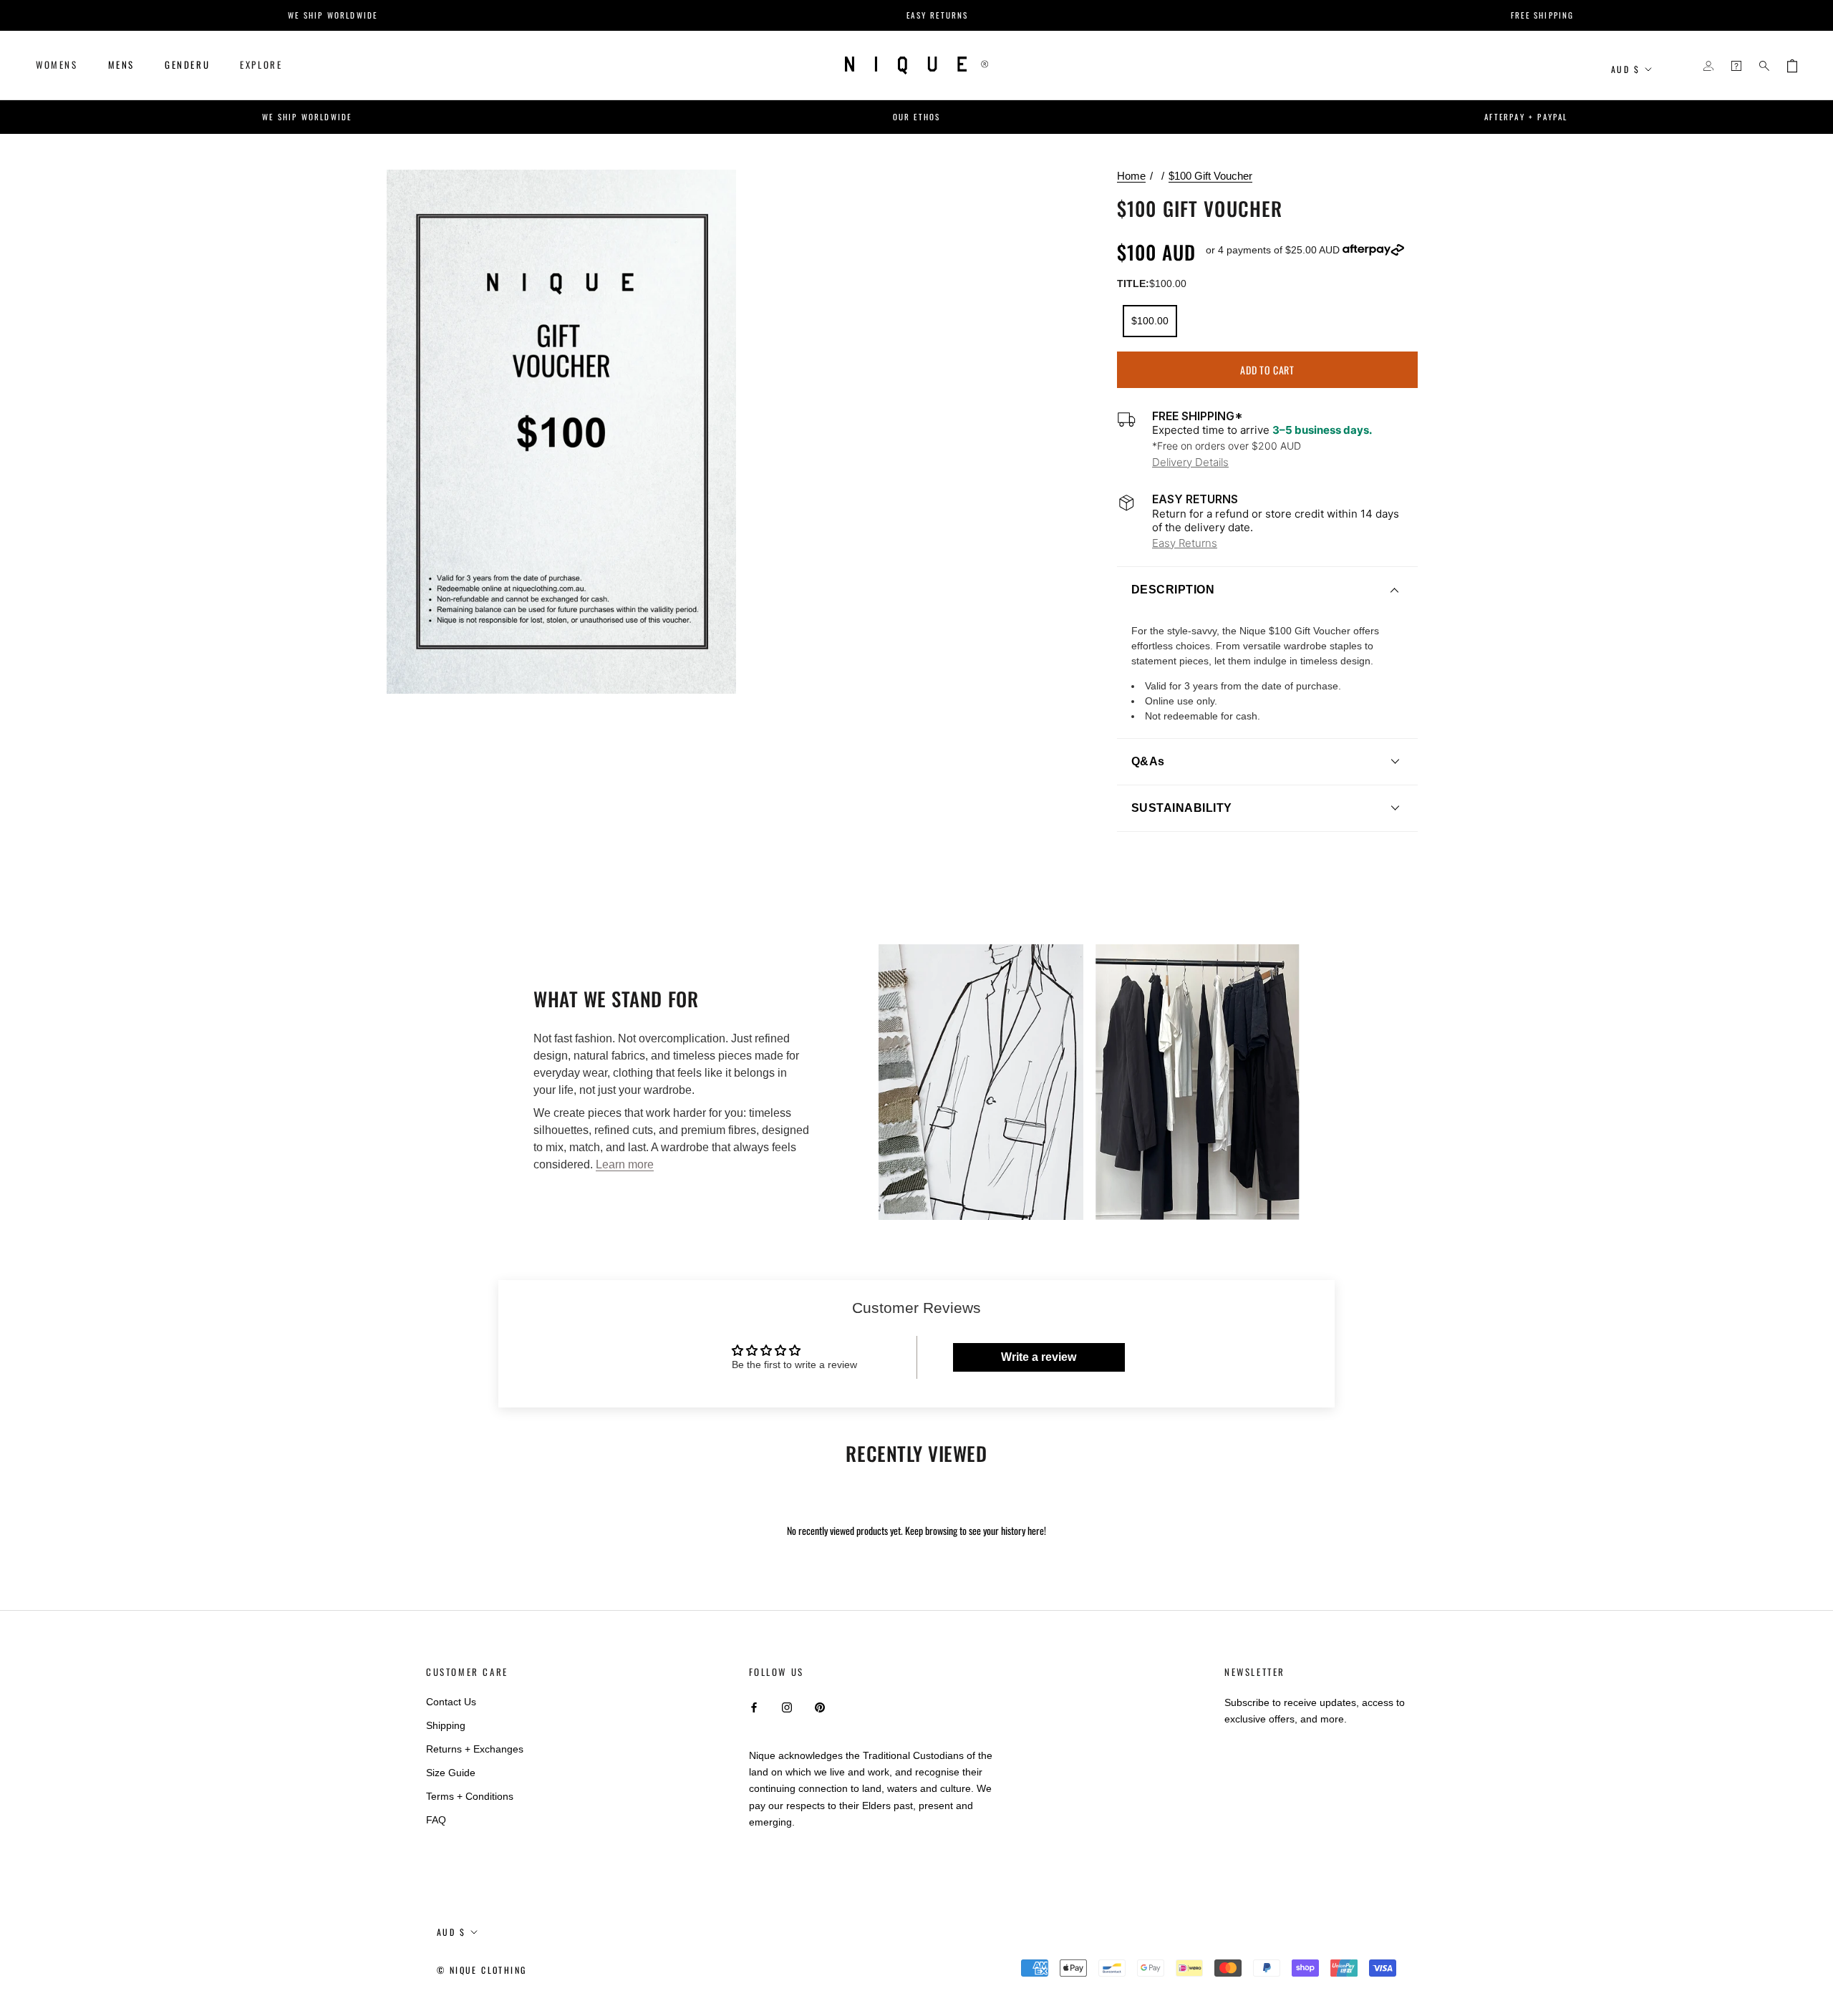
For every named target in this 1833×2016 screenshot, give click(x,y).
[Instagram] (787, 1707)
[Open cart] (1792, 66)
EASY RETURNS (773, 15)
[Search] (1764, 66)
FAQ (436, 1820)
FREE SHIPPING (1379, 15)
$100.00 (1150, 321)
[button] (1267, 590)
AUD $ (1625, 69)
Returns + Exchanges (475, 1749)
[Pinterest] (820, 1707)
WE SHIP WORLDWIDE (169, 15)
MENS (121, 64)
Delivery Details (1190, 462)
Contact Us (451, 1702)
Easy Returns (1185, 543)
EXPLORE (261, 64)
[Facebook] (754, 1707)
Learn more (625, 1164)
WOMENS (57, 64)
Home (1131, 176)
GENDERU (187, 64)
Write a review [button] (1039, 1357)
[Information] (1736, 66)
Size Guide (451, 1773)
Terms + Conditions (470, 1796)
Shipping (446, 1725)
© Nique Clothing (482, 1970)
